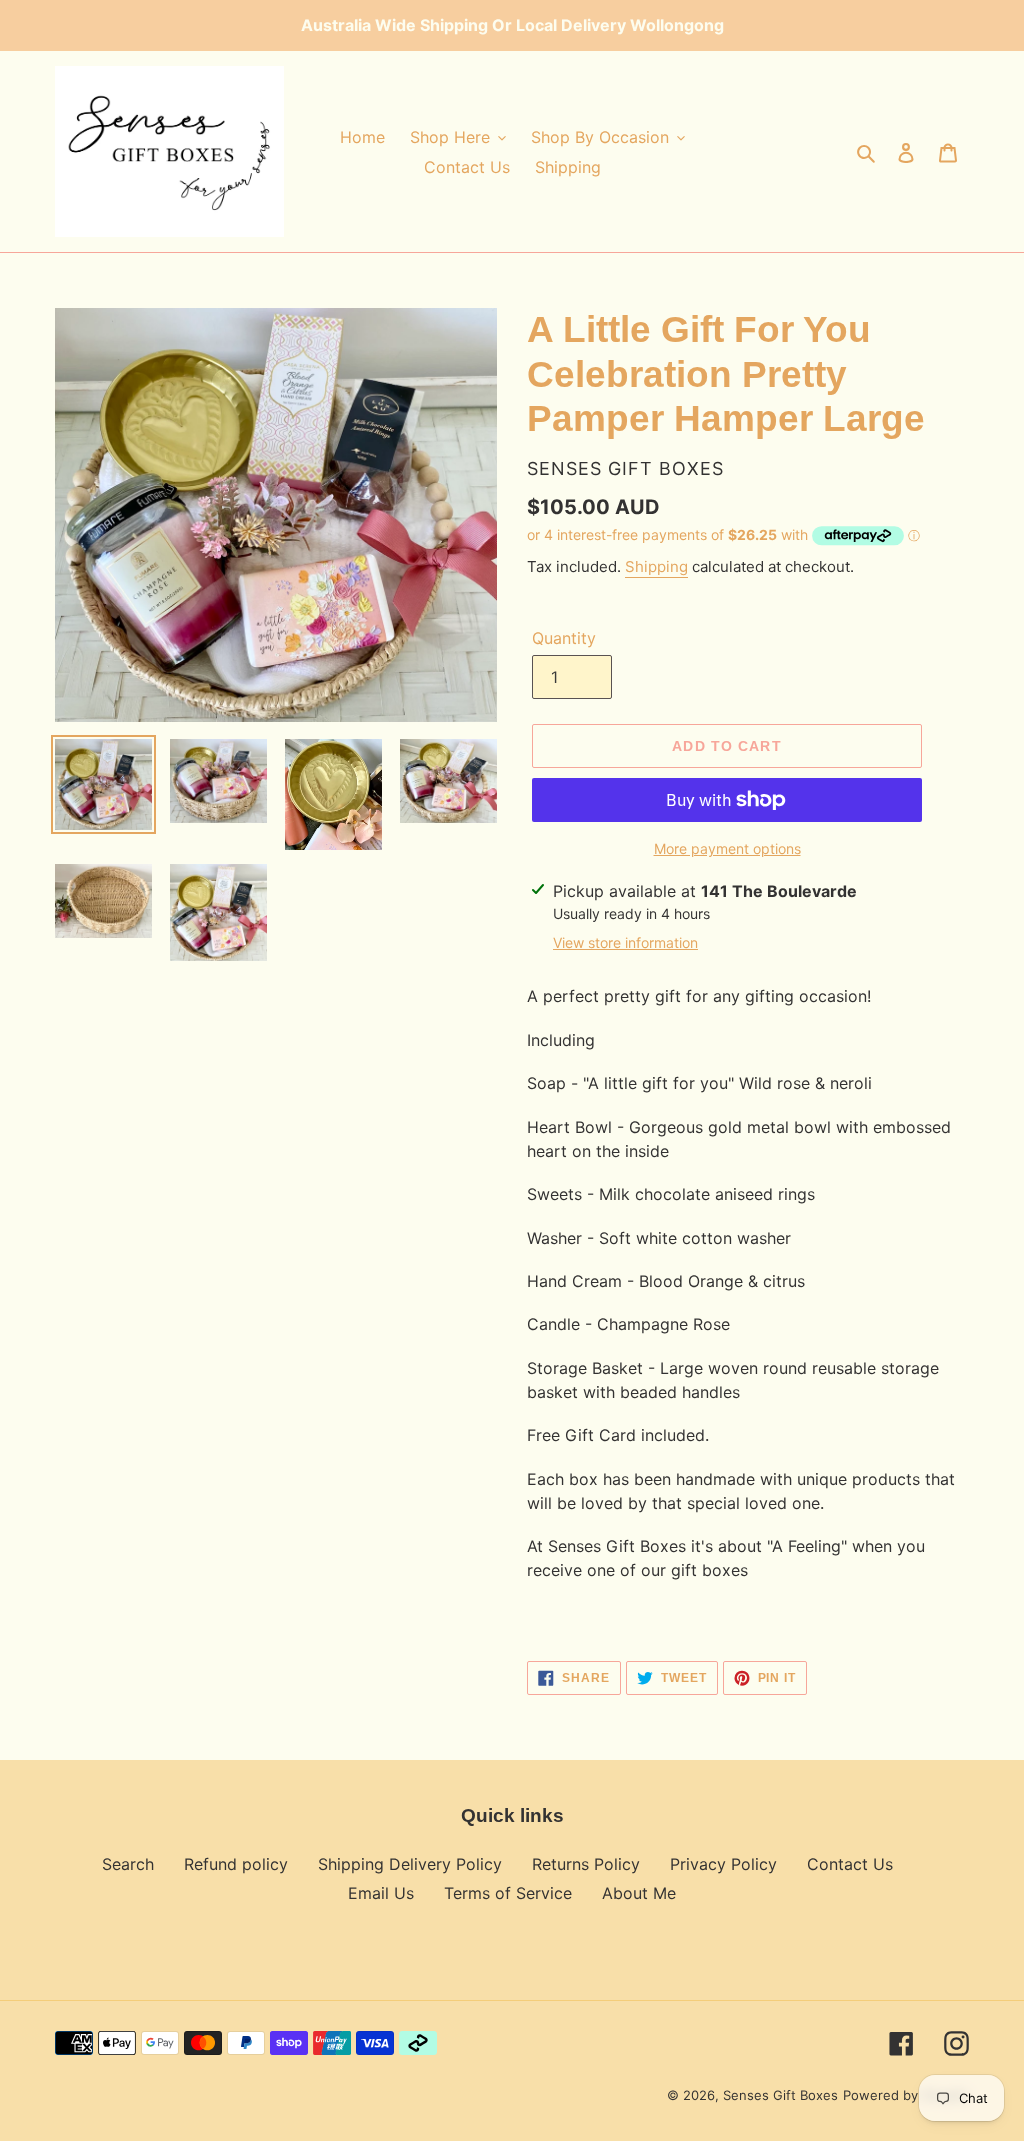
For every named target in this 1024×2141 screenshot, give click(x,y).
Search (128, 1864)
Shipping (656, 566)
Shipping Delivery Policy (410, 1864)
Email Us (381, 1893)
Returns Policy (586, 1864)
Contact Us (850, 1864)
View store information (625, 942)
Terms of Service (508, 1893)
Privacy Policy (723, 1864)
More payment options (727, 848)
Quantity (564, 638)
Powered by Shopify (906, 2095)
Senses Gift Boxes (780, 2095)
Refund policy (236, 1864)
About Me (639, 1893)
